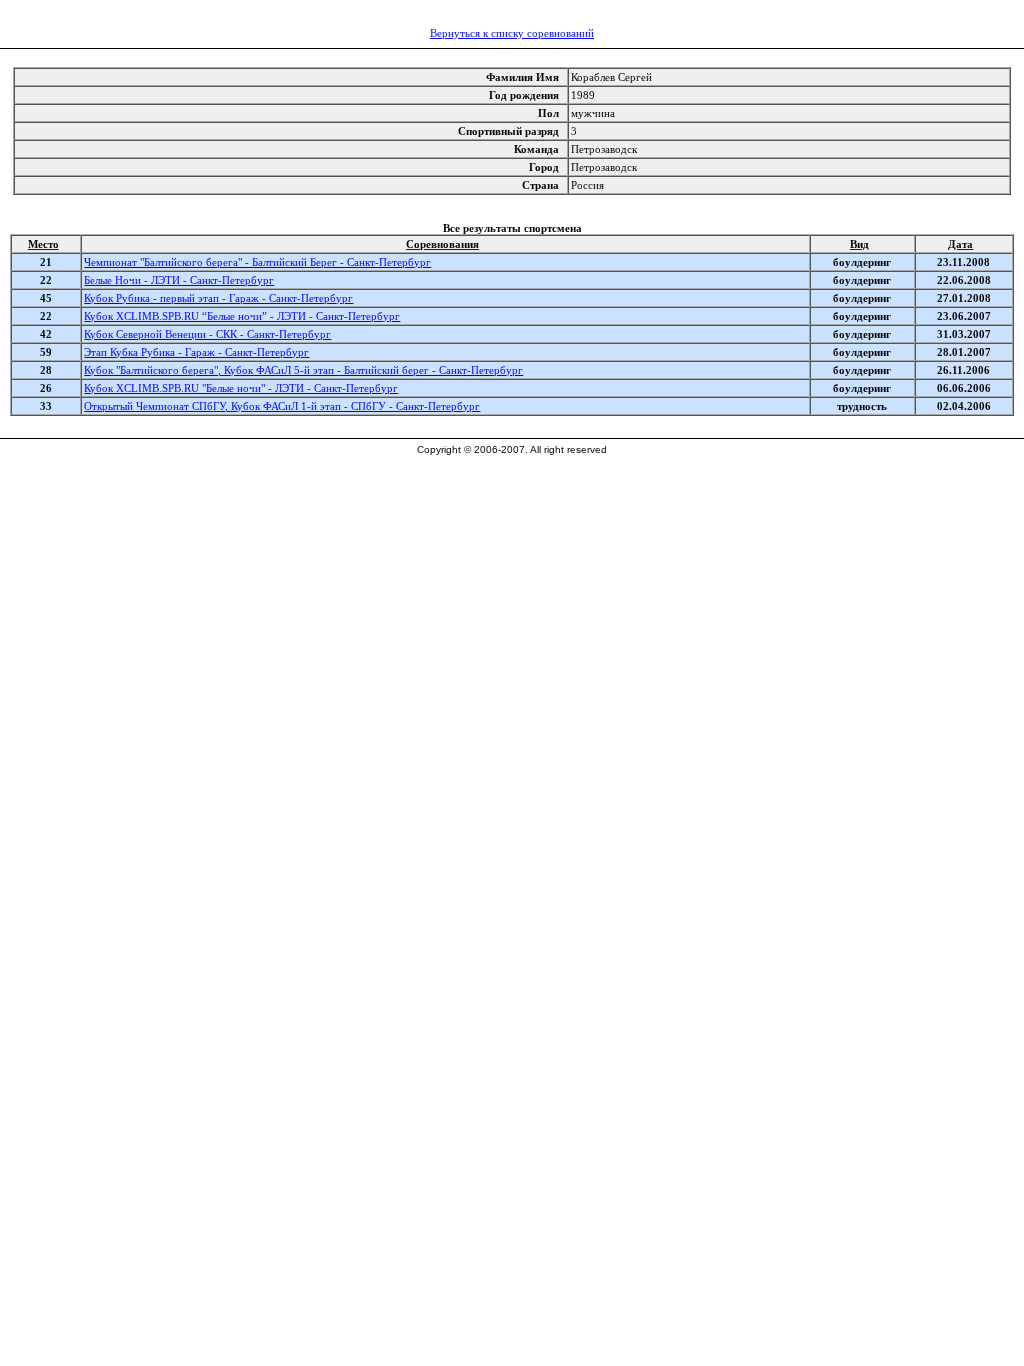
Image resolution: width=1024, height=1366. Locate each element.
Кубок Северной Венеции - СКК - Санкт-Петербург (207, 334)
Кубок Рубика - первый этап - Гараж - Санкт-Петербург (218, 298)
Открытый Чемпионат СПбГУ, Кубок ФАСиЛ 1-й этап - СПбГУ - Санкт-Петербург (282, 406)
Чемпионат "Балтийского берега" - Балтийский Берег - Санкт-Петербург (257, 262)
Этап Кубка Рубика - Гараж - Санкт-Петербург (196, 352)
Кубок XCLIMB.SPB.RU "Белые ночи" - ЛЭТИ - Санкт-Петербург (241, 388)
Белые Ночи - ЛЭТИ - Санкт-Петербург (179, 280)
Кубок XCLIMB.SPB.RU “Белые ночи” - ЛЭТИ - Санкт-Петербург (242, 316)
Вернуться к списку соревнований (512, 33)
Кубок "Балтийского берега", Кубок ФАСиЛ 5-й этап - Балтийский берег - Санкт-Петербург (303, 370)
